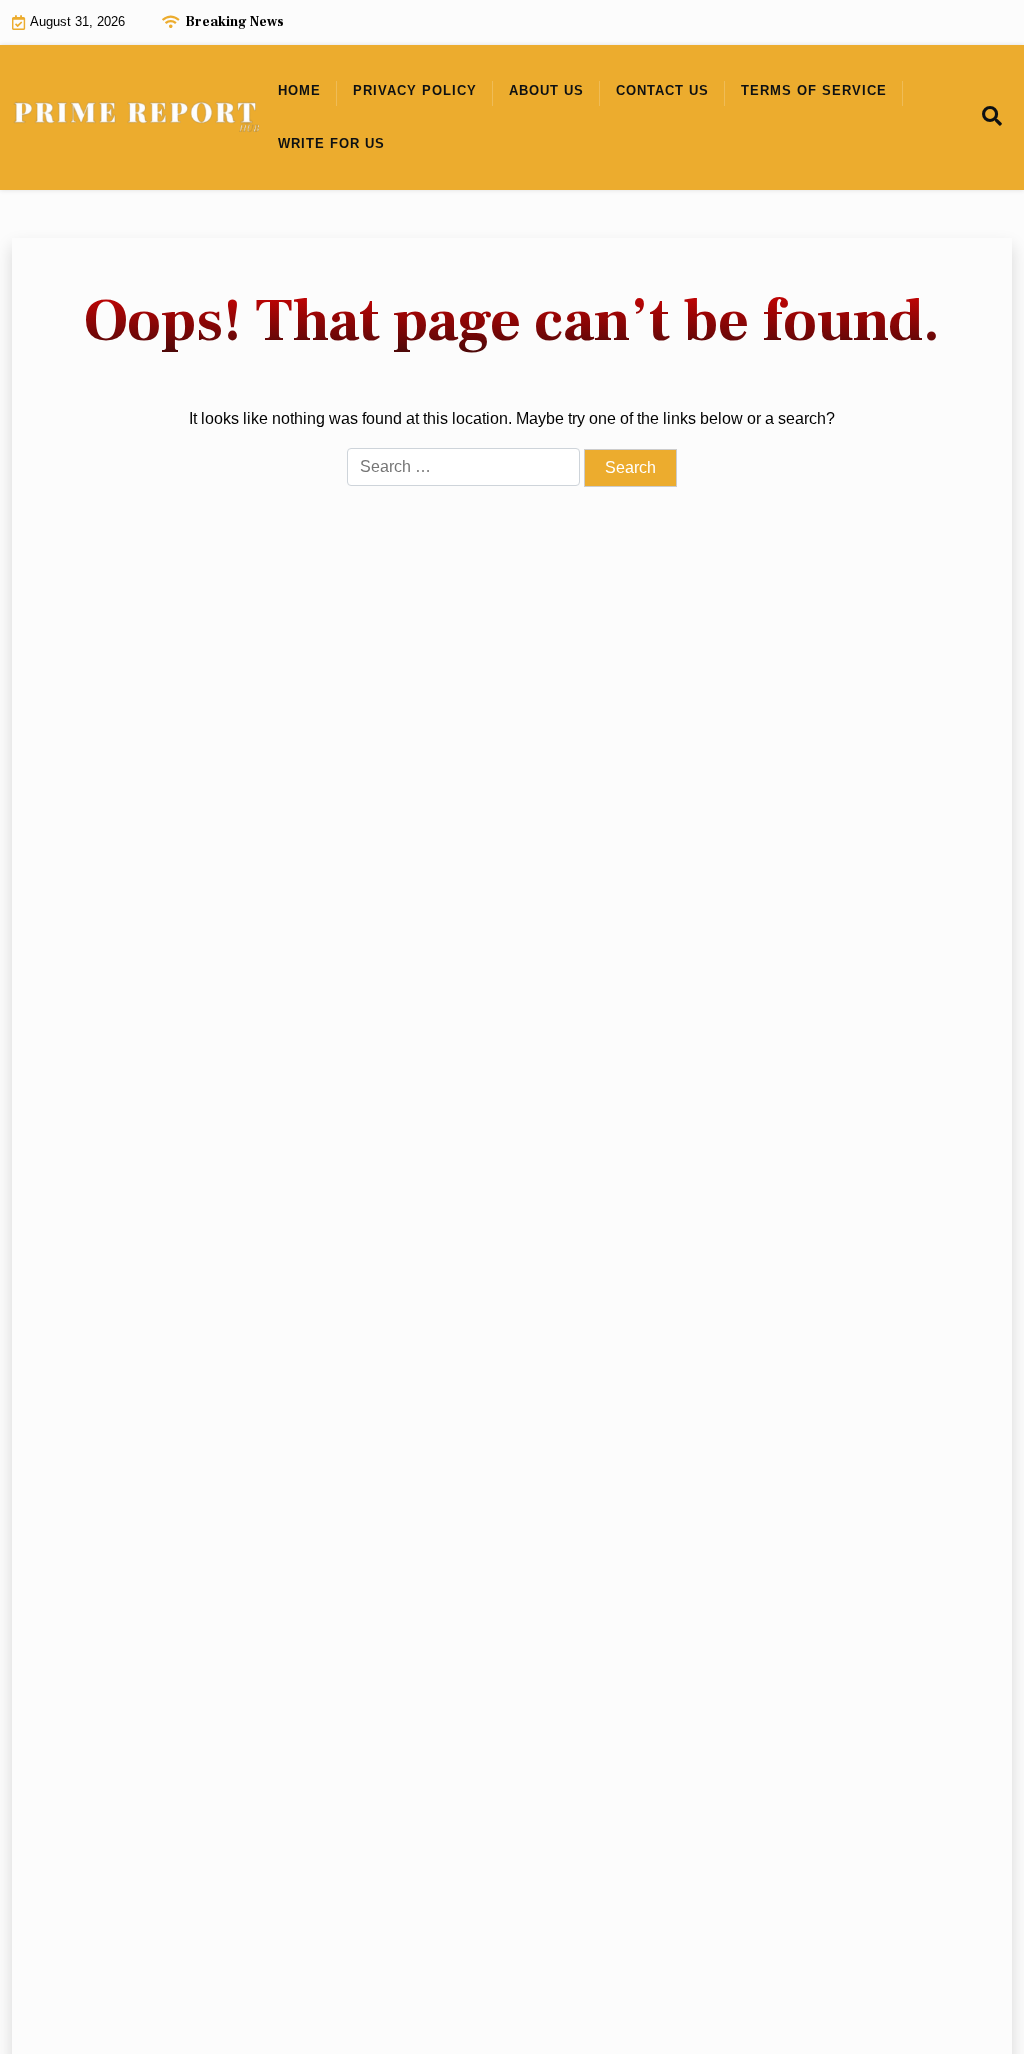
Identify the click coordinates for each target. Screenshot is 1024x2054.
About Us (546, 90)
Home (299, 90)
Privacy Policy (415, 90)
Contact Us (662, 90)
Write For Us (331, 143)
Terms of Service (814, 90)
